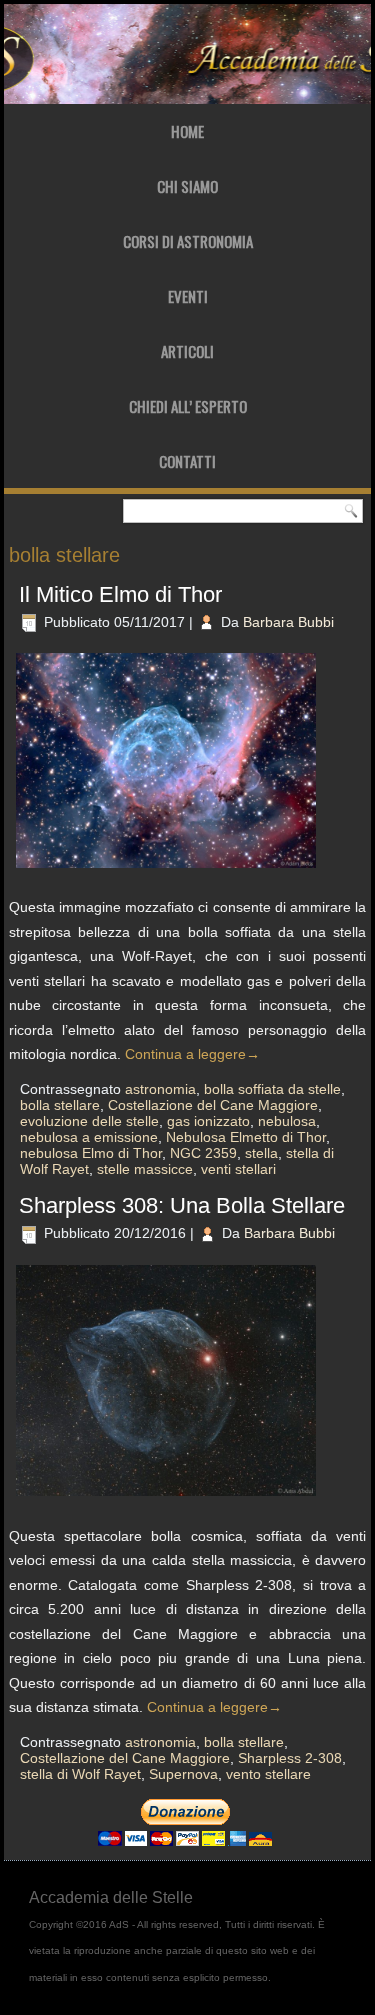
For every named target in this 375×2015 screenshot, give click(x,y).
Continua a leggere (192, 1054)
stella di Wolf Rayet (80, 1774)
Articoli (187, 351)
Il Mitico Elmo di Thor (120, 594)
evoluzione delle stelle (89, 1121)
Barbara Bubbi (288, 622)
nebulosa (287, 1121)
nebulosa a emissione (89, 1137)
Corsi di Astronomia (188, 241)
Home (187, 131)
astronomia (160, 1089)
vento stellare (268, 1774)
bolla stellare (60, 1105)
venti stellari (238, 1169)
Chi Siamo (187, 186)
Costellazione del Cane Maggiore (213, 1105)
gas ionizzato (208, 1121)
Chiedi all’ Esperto (188, 406)
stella (261, 1153)
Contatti (187, 461)
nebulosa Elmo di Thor (91, 1153)
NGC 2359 (203, 1153)
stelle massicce (145, 1169)
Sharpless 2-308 (290, 1758)
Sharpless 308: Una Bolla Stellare (182, 1205)
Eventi (188, 296)
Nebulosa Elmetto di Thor (246, 1137)
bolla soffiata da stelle (272, 1089)
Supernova (183, 1774)
